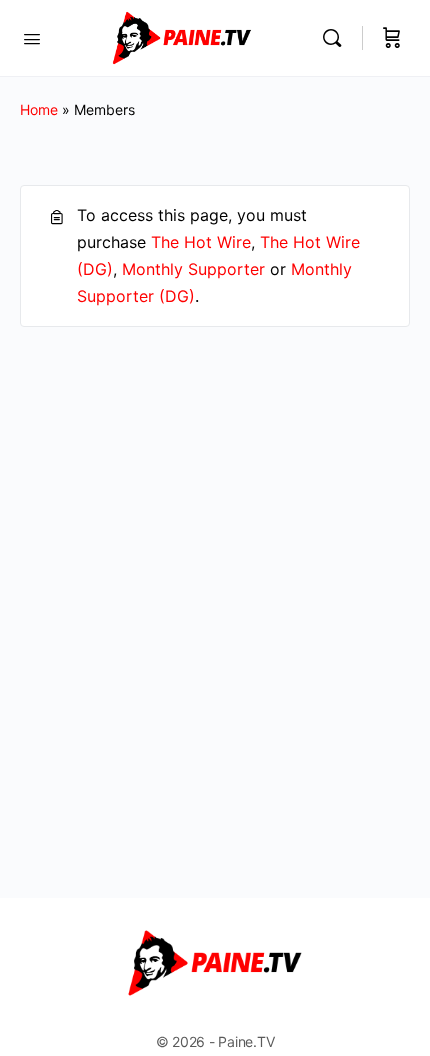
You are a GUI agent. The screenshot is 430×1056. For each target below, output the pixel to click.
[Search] (337, 38)
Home (39, 109)
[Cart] (392, 38)
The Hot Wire (201, 242)
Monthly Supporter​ (193, 269)
